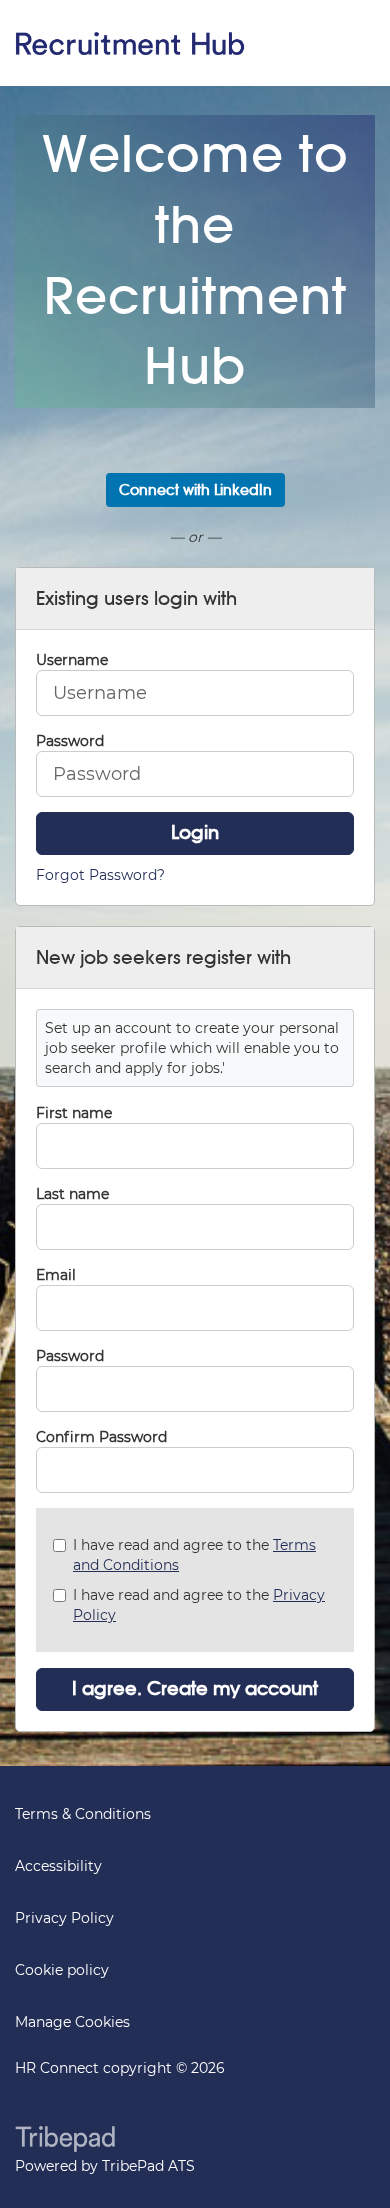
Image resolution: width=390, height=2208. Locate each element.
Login (195, 833)
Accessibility (58, 1866)
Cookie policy (62, 1970)
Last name (72, 1194)
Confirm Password (101, 1437)
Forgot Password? (100, 875)
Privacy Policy (64, 1918)
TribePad (65, 2141)
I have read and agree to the (194, 1555)
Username (72, 660)
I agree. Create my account (195, 1689)
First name (74, 1113)
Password (70, 1356)
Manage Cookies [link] (72, 2022)
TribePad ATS (148, 2166)
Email (56, 1275)
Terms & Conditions (83, 1814)
